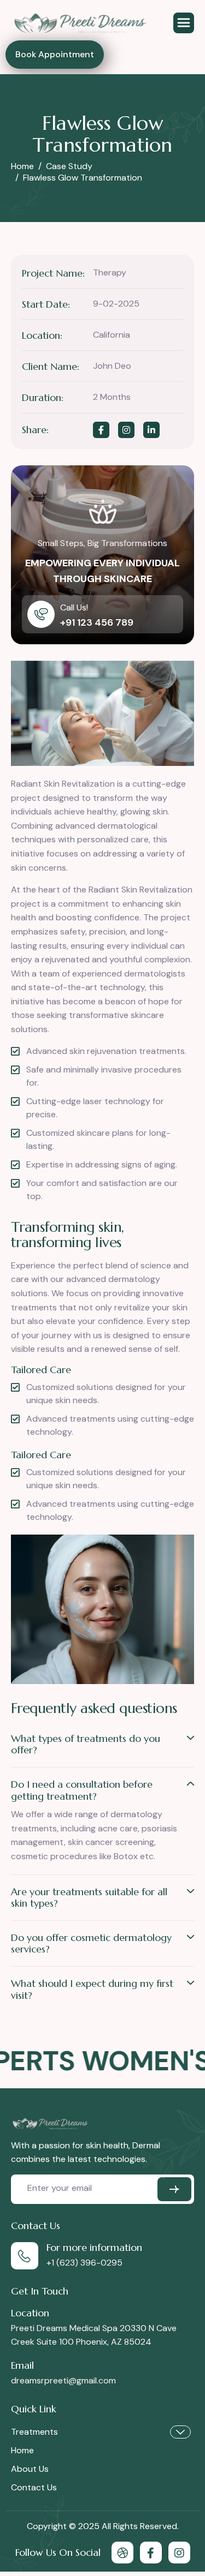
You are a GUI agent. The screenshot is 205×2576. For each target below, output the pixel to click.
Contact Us (34, 2487)
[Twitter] (151, 2553)
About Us (30, 2469)
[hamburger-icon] (184, 23)
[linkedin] (151, 430)
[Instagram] (179, 2553)
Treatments (34, 2432)
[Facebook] (101, 430)
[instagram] (126, 430)
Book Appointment (55, 54)
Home (22, 2450)
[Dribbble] (122, 2553)
